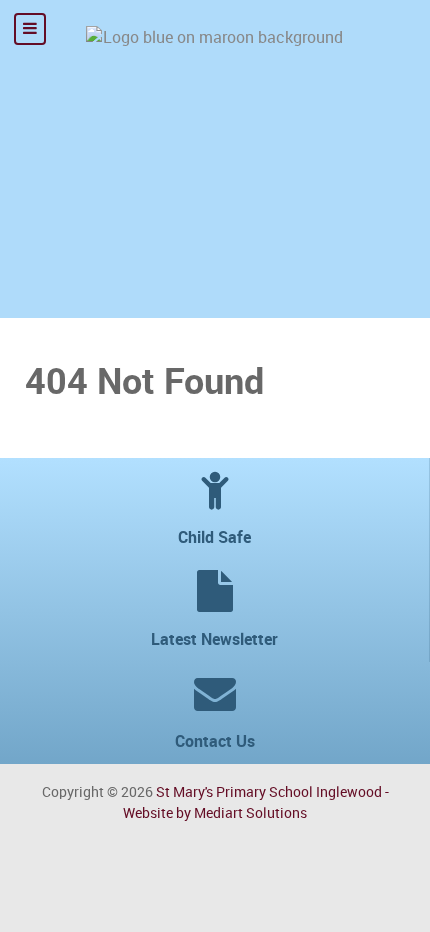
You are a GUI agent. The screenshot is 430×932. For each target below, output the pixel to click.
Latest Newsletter (214, 639)
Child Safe (214, 537)
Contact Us (215, 741)
